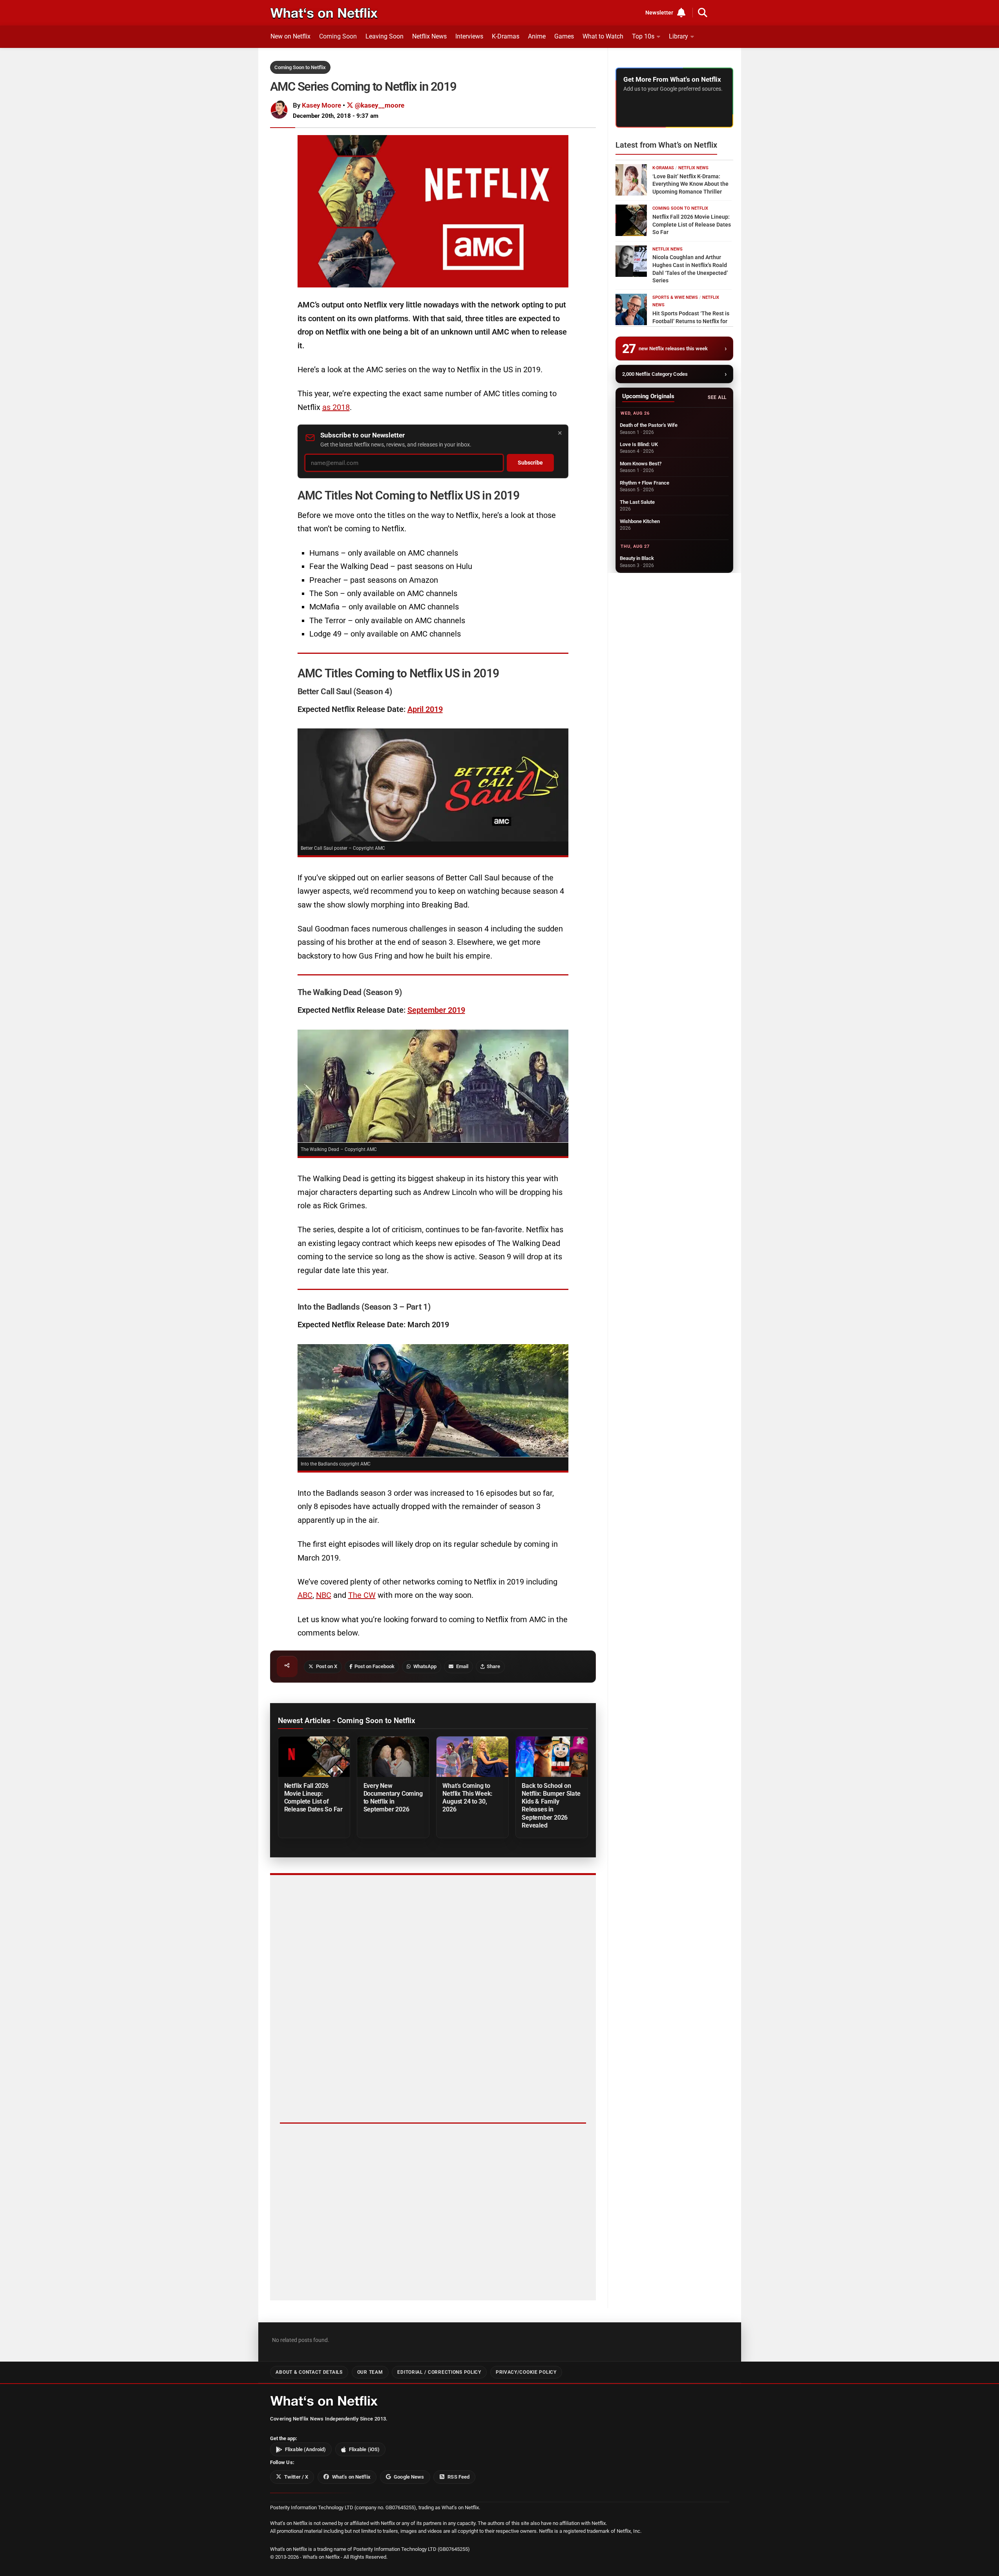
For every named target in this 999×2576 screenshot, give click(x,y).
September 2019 (436, 1010)
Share (493, 1666)
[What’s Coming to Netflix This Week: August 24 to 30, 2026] (472, 1757)
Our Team (370, 2372)
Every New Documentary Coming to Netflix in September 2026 (393, 1798)
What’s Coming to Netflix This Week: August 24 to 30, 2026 (468, 1798)
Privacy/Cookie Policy (526, 2372)
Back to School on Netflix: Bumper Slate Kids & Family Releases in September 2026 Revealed (551, 1805)
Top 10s (643, 36)
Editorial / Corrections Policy (439, 2372)
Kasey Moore (321, 105)
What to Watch (603, 36)
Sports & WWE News (675, 297)
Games (564, 36)
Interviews (469, 36)
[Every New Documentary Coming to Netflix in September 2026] (393, 1757)
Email (462, 1666)
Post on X (327, 1666)
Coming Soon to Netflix (300, 67)
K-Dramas (506, 36)
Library (678, 36)
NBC (324, 1595)
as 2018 (336, 407)
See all (717, 397)
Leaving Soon (384, 36)
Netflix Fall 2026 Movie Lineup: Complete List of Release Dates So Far (313, 1798)
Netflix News (429, 36)
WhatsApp (425, 1666)
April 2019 (425, 709)
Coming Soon (338, 36)
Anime (537, 36)
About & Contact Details (309, 2372)
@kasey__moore (379, 105)
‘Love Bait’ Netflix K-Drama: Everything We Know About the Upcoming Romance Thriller (690, 184)
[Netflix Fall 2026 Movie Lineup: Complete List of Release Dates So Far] (314, 1757)
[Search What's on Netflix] (703, 13)
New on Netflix (290, 36)
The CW (362, 1595)
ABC (305, 1595)
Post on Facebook (374, 1666)
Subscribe (530, 463)
